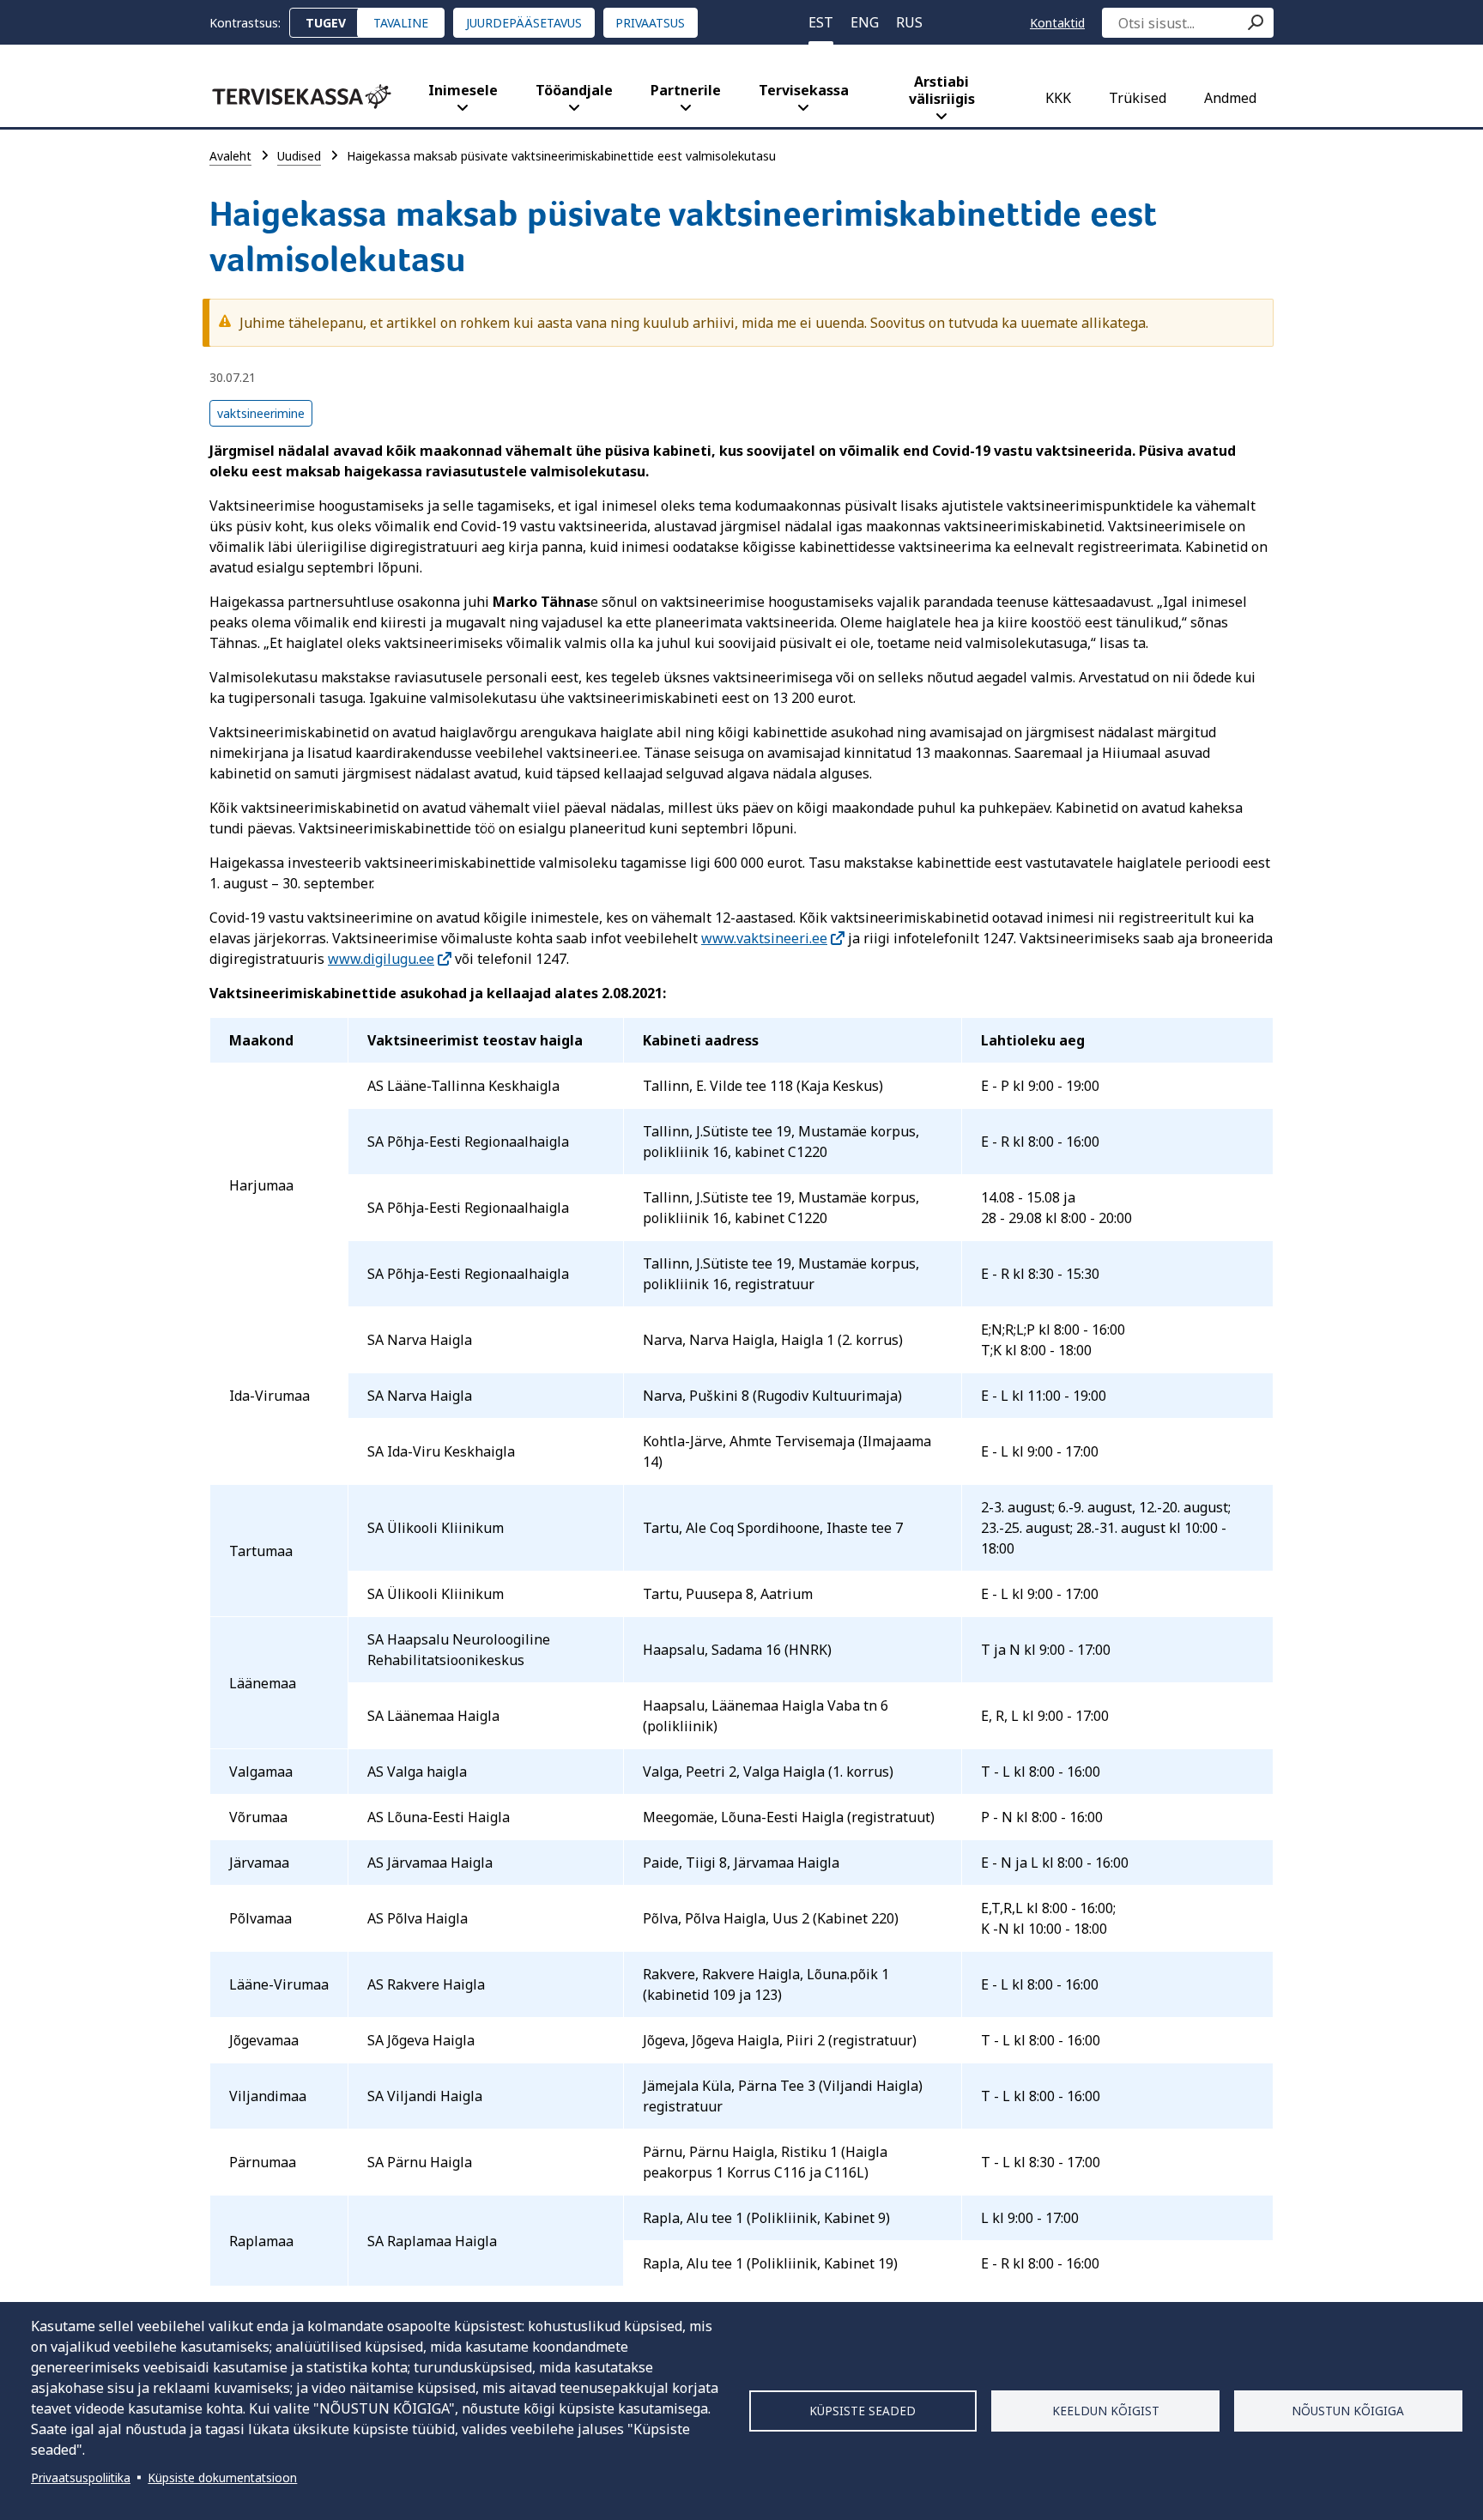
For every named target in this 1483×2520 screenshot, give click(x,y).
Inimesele (463, 90)
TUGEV (326, 23)
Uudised (299, 156)
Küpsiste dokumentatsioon (222, 2478)
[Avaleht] (302, 97)
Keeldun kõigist (1106, 2411)
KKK (1058, 98)
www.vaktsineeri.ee (764, 938)
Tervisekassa (804, 90)
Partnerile (686, 90)
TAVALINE (401, 23)
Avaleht (230, 156)
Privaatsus (650, 23)
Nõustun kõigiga (1348, 2411)
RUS (909, 22)
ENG (865, 22)
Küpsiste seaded (863, 2411)
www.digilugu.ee (381, 959)
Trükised (1138, 98)
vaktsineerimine (261, 413)
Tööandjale (574, 90)
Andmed (1230, 98)
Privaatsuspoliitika (81, 2478)
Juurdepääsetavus (524, 23)
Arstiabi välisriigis (942, 90)
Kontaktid (1057, 23)
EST (821, 22)
